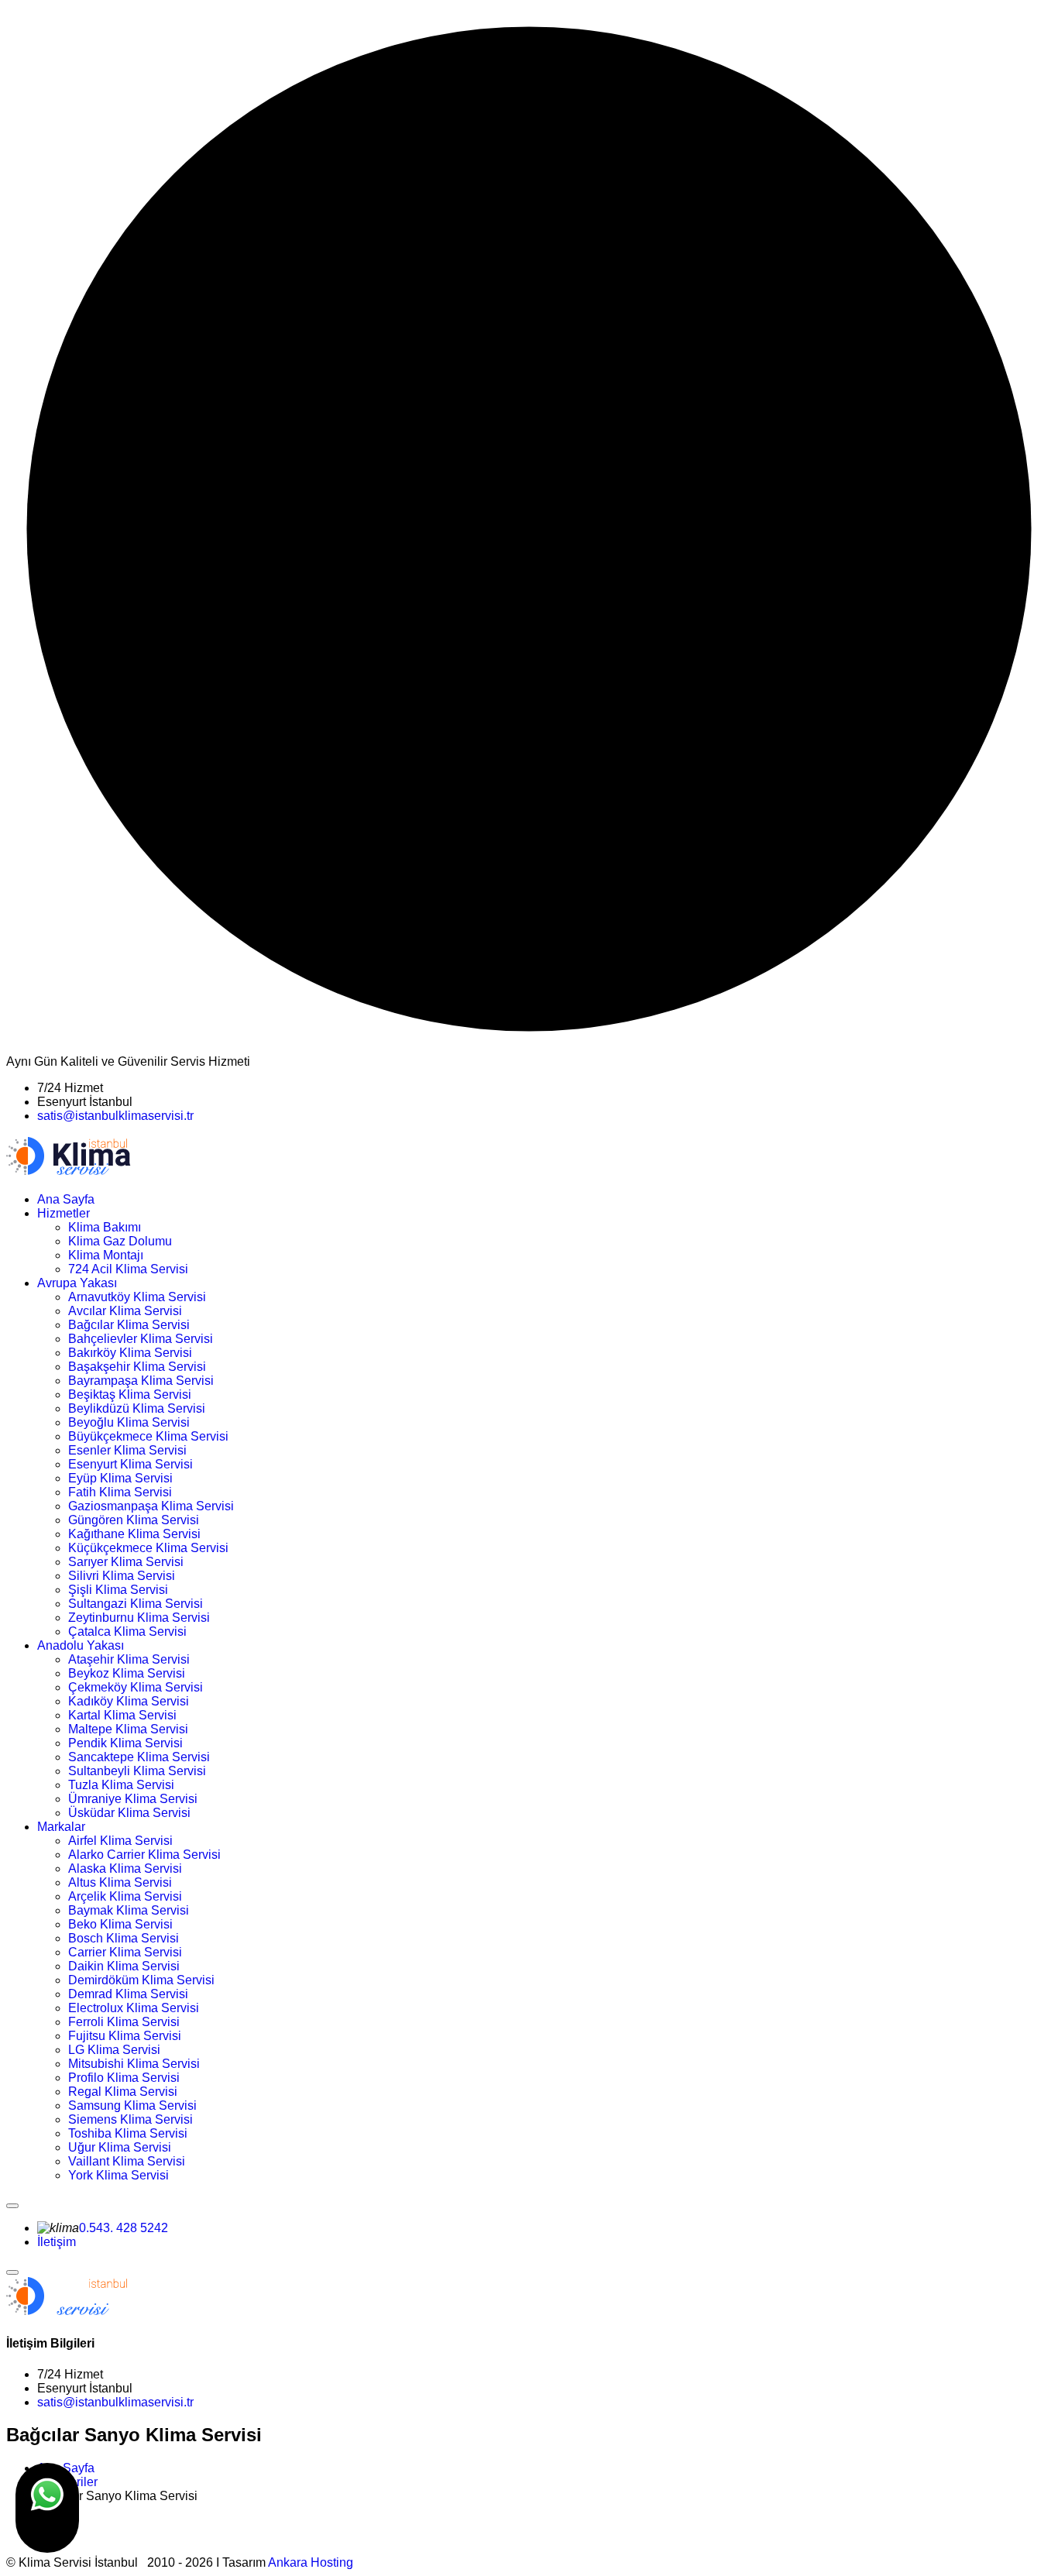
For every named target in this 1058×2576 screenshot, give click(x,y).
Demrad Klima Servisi (128, 1994)
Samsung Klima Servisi (132, 2105)
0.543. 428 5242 (124, 2228)
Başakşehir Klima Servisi (137, 1367)
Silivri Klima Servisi (122, 1576)
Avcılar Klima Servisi (125, 1311)
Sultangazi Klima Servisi (136, 1604)
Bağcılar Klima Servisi (129, 1325)
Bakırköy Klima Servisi (130, 1353)
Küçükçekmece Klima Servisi (148, 1548)
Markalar (61, 1827)
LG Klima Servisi (114, 2050)
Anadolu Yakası (81, 1645)
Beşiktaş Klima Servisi (130, 1394)
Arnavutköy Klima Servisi (137, 1297)
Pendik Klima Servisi (125, 1743)
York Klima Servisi (119, 2175)
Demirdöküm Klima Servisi (141, 1980)
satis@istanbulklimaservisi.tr (115, 1116)
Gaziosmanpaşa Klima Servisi (151, 1506)
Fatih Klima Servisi (120, 1492)
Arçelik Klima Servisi (125, 1896)
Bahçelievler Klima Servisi (141, 1339)
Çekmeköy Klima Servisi (136, 1687)
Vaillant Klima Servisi (127, 2161)
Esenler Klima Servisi (127, 1450)
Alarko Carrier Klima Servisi (144, 1855)
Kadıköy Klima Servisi (129, 1701)
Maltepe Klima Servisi (128, 1729)
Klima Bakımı (105, 1227)
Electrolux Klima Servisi (134, 2008)
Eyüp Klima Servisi (120, 1478)
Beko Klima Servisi (120, 1924)
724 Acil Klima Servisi (128, 1269)
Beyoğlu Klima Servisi (129, 1422)
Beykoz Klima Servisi (127, 1673)
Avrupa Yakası (77, 1283)
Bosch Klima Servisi (124, 1938)
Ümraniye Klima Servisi (133, 1799)
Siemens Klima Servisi (131, 2119)
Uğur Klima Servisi (120, 2147)
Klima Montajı (106, 1255)
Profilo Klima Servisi (124, 2078)
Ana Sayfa (66, 1199)
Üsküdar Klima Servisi (129, 1813)
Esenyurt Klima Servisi (131, 1464)
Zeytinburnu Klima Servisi (139, 1618)
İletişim (57, 2242)
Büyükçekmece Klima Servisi (148, 1436)
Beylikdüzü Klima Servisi (137, 1408)
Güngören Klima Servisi (134, 1520)
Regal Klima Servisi (123, 2092)
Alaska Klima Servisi (125, 1868)
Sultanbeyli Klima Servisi (137, 1771)
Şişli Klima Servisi (118, 1590)
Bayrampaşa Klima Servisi (141, 1381)
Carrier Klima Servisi (125, 1952)
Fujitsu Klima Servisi (125, 2036)
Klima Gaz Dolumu (120, 1241)
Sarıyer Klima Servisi (126, 1562)
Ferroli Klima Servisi (124, 2022)
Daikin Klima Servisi (124, 1966)
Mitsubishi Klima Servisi (134, 2064)
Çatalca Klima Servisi (127, 1631)
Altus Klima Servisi (120, 1882)
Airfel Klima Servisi (120, 1841)
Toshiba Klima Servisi (128, 2133)
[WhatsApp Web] (47, 2508)
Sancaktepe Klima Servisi (139, 1757)
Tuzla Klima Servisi (121, 1785)
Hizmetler (64, 1213)
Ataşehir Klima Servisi (129, 1659)
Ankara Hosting (311, 2562)
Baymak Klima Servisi (129, 1910)
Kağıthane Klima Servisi (134, 1534)
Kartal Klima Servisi (122, 1715)
